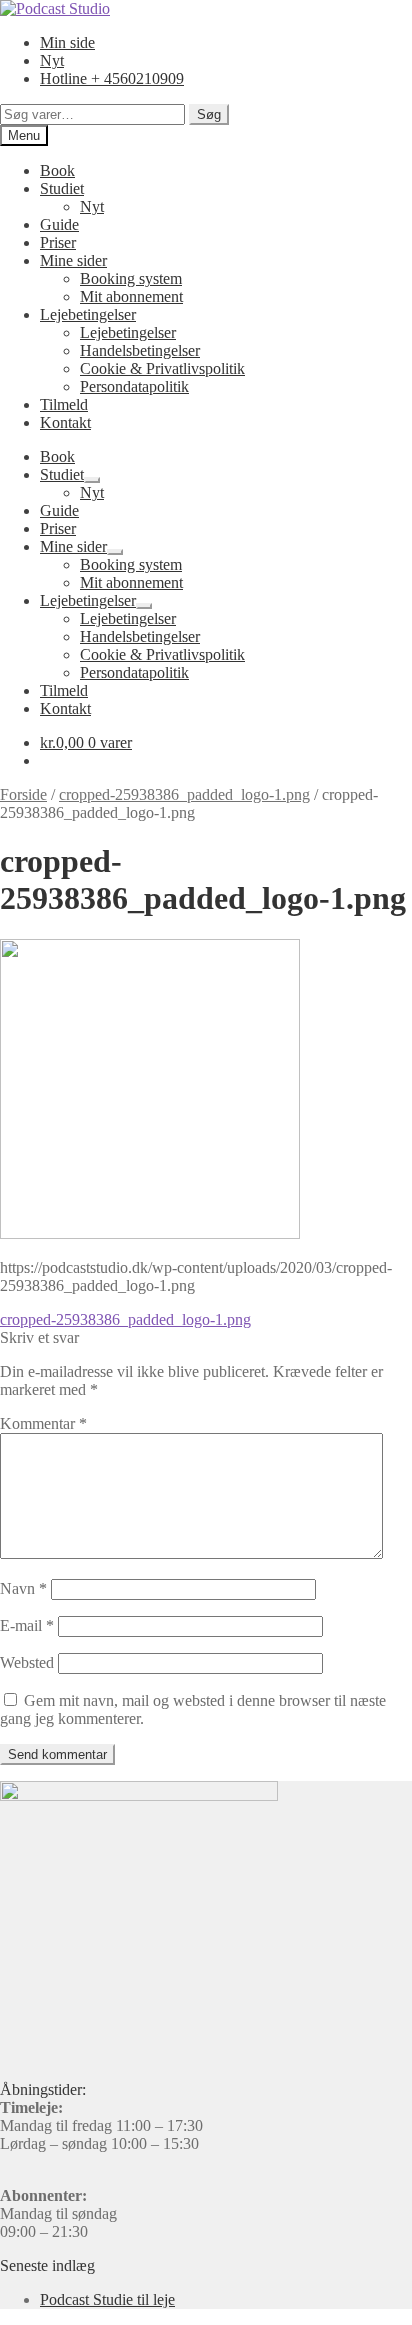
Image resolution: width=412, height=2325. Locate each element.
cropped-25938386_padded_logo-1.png (184, 794)
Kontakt (65, 422)
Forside (23, 794)
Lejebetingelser (88, 314)
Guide (59, 224)
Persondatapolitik (134, 386)
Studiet (62, 188)
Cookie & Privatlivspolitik (162, 368)
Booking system (131, 278)
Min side (67, 42)
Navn (23, 1588)
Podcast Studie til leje (107, 2299)
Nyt (52, 60)
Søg (209, 114)
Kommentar (43, 1423)
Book (57, 170)
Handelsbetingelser (140, 350)
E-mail (27, 1625)
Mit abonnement (131, 296)
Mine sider (73, 260)
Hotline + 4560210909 (112, 78)
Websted (27, 1662)
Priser (58, 242)
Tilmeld (64, 404)
